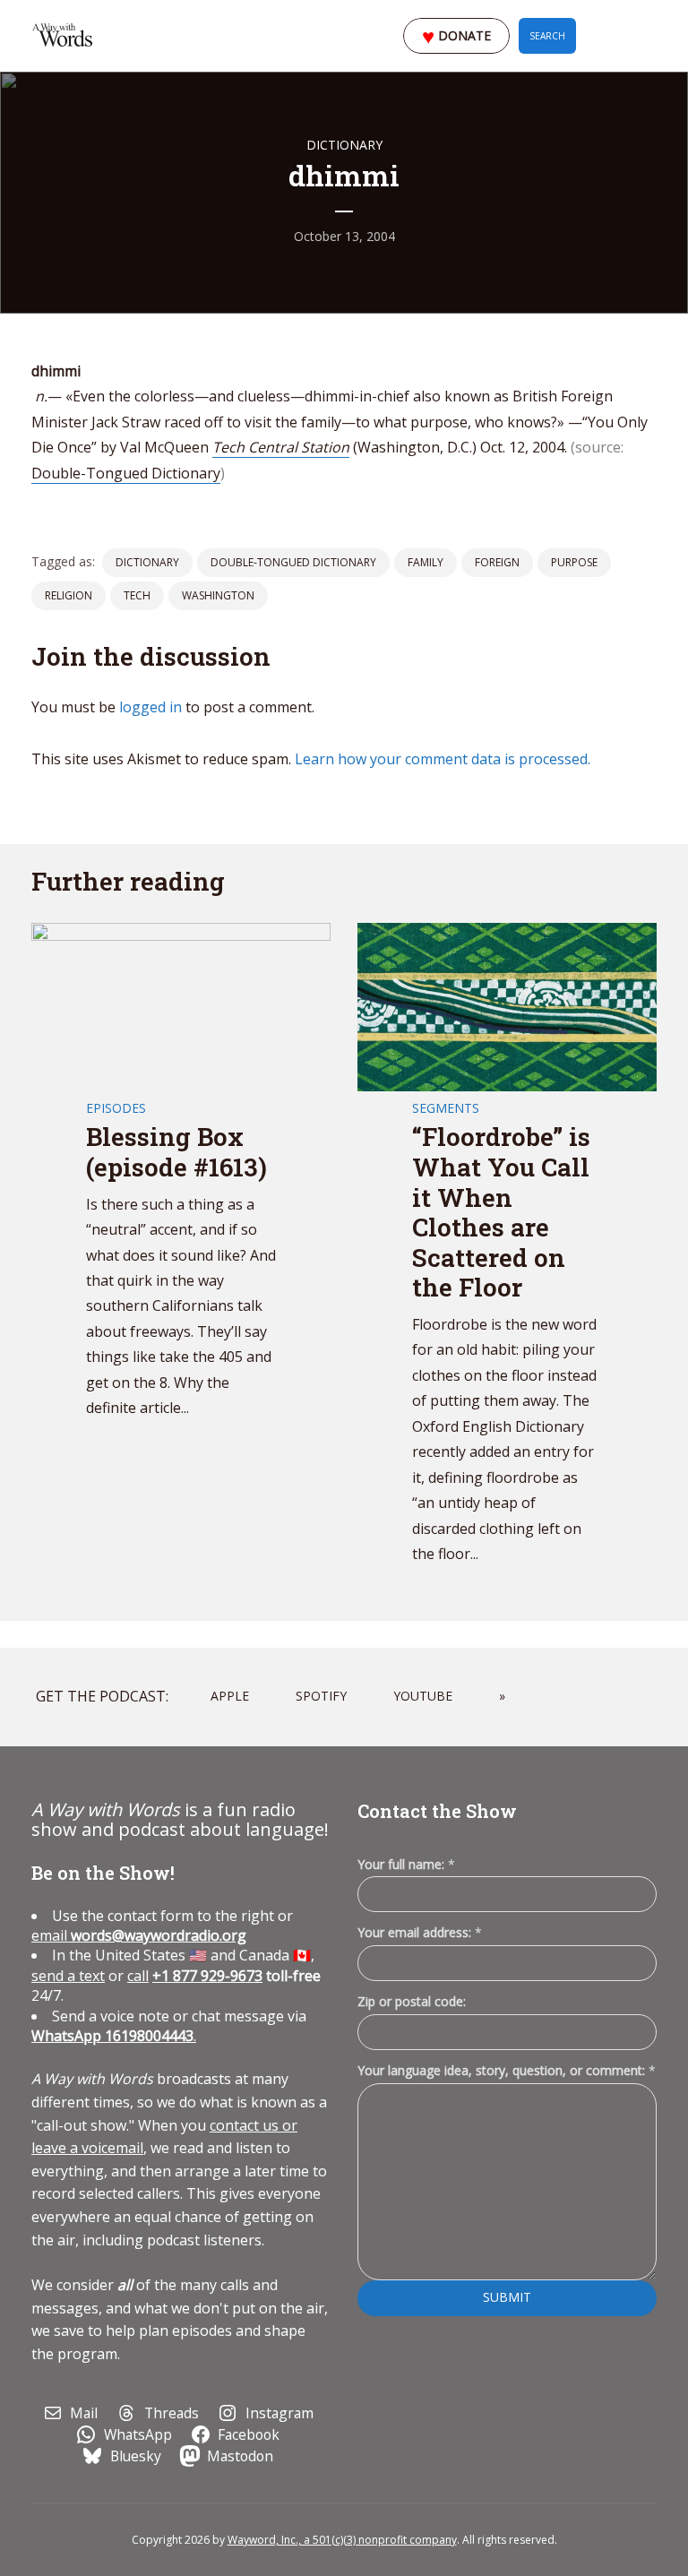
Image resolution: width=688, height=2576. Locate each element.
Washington (218, 595)
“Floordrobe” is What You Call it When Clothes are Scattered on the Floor (501, 1212)
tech (137, 595)
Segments (446, 1108)
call (138, 1976)
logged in (150, 707)
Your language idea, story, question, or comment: (507, 2070)
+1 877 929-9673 (207, 1976)
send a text (68, 1976)
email (139, 1935)
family (426, 562)
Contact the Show (437, 1811)
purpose (574, 562)
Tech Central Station (281, 447)
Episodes (116, 1108)
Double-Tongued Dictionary (126, 473)
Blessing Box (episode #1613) (176, 1152)
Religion (69, 595)
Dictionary (344, 145)
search (547, 36)
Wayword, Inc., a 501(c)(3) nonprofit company (342, 2540)
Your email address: (420, 1932)
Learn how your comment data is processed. (443, 759)
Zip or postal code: (412, 2001)
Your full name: (406, 1865)
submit (507, 2297)
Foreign (497, 562)
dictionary (147, 562)
